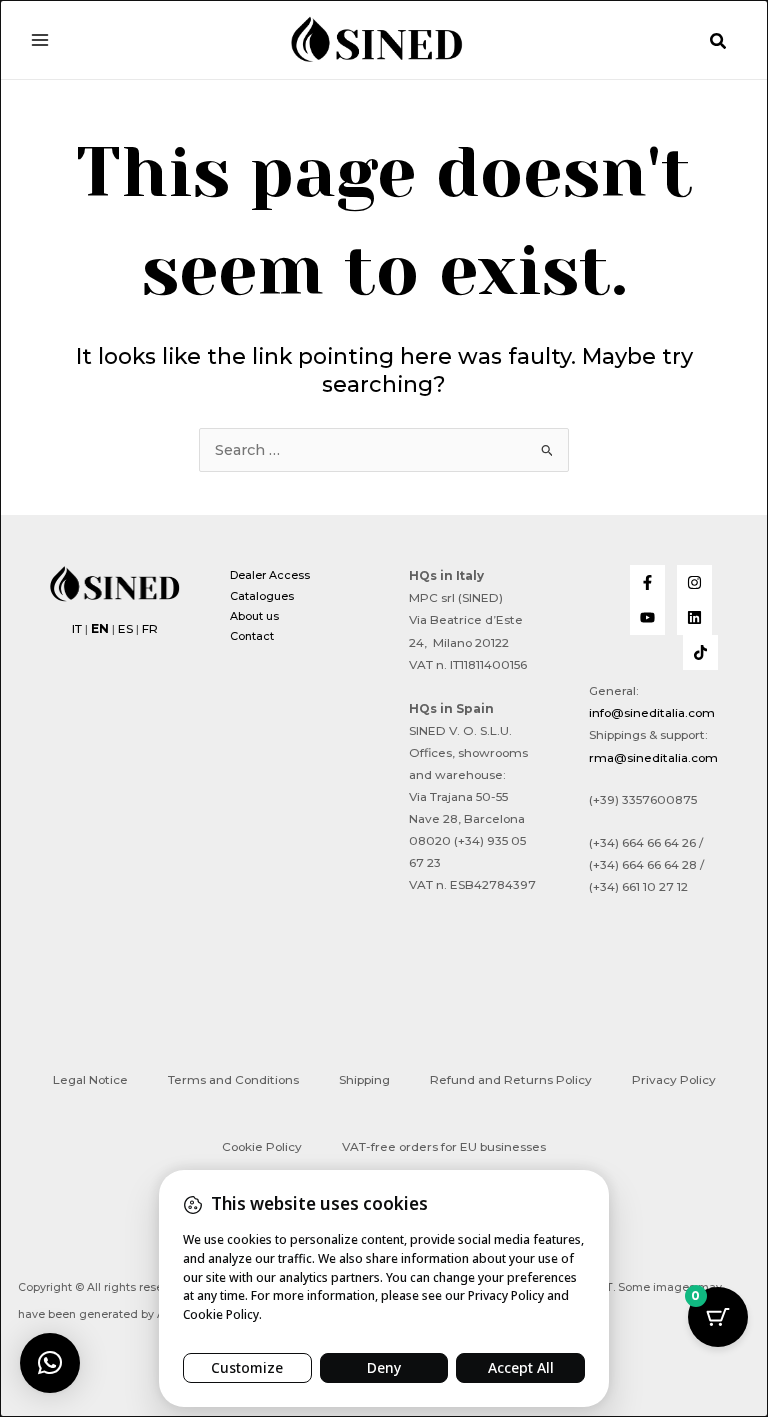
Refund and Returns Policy (511, 1080)
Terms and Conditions (233, 1080)
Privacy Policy (674, 1080)
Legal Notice (90, 1080)
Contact (252, 636)
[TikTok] (700, 652)
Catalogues (262, 596)
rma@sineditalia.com (653, 758)
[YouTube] (647, 617)
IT (77, 629)
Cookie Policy (262, 1147)
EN (100, 629)
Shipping (364, 1080)
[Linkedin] (694, 617)
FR (150, 629)
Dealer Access (270, 575)
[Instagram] (694, 582)
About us (254, 616)
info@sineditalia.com (652, 713)
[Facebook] (647, 582)
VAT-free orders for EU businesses (444, 1147)
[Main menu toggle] (40, 39)
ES (125, 629)
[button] (719, 42)
